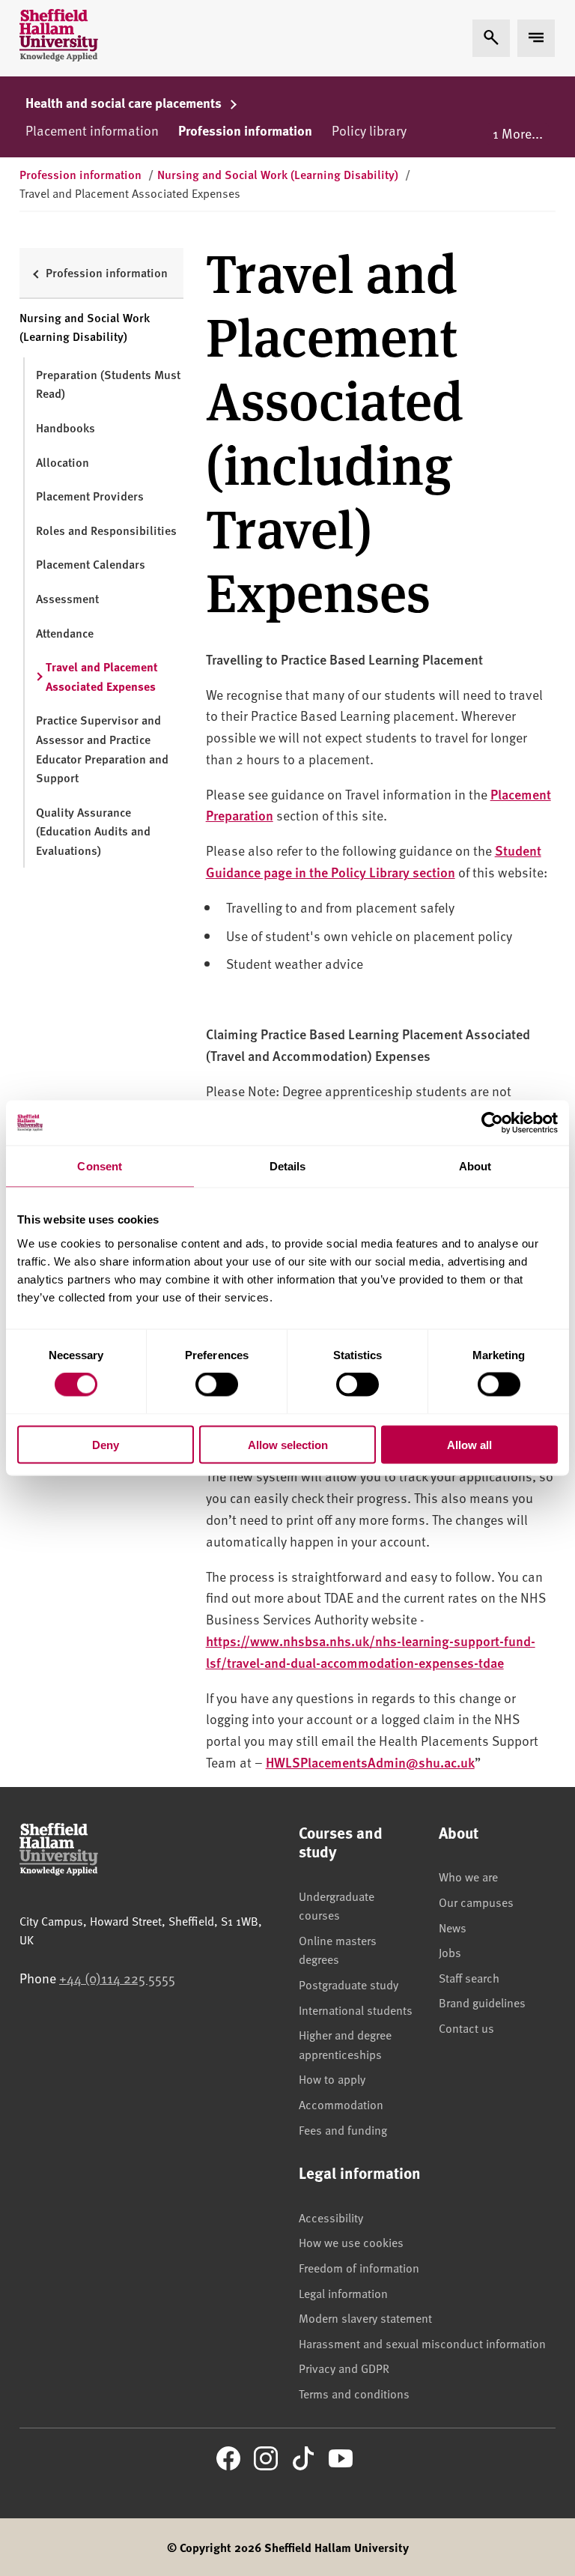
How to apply (332, 2078)
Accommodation (341, 2104)
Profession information (245, 130)
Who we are (468, 1876)
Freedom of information (359, 2267)
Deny (106, 1444)
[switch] (217, 1385)
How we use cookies (351, 2242)
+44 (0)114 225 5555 (117, 1978)
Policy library (369, 130)
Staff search (469, 1977)
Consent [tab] (100, 1166)
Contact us (466, 2028)
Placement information (92, 130)
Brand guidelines (482, 2002)
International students (356, 2010)
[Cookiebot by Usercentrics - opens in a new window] (492, 1123)
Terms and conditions (354, 2393)
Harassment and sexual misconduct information (422, 2343)
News (453, 1927)
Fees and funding (343, 2129)
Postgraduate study (349, 1984)
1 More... (518, 133)
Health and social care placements (125, 103)
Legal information (343, 2293)
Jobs (450, 1952)
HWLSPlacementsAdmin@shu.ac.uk (370, 1762)
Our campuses (476, 1902)
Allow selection (288, 1444)
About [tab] (475, 1166)
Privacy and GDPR (344, 2368)
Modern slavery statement (365, 2318)
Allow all (469, 1444)
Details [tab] (288, 1166)
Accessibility (331, 2217)
